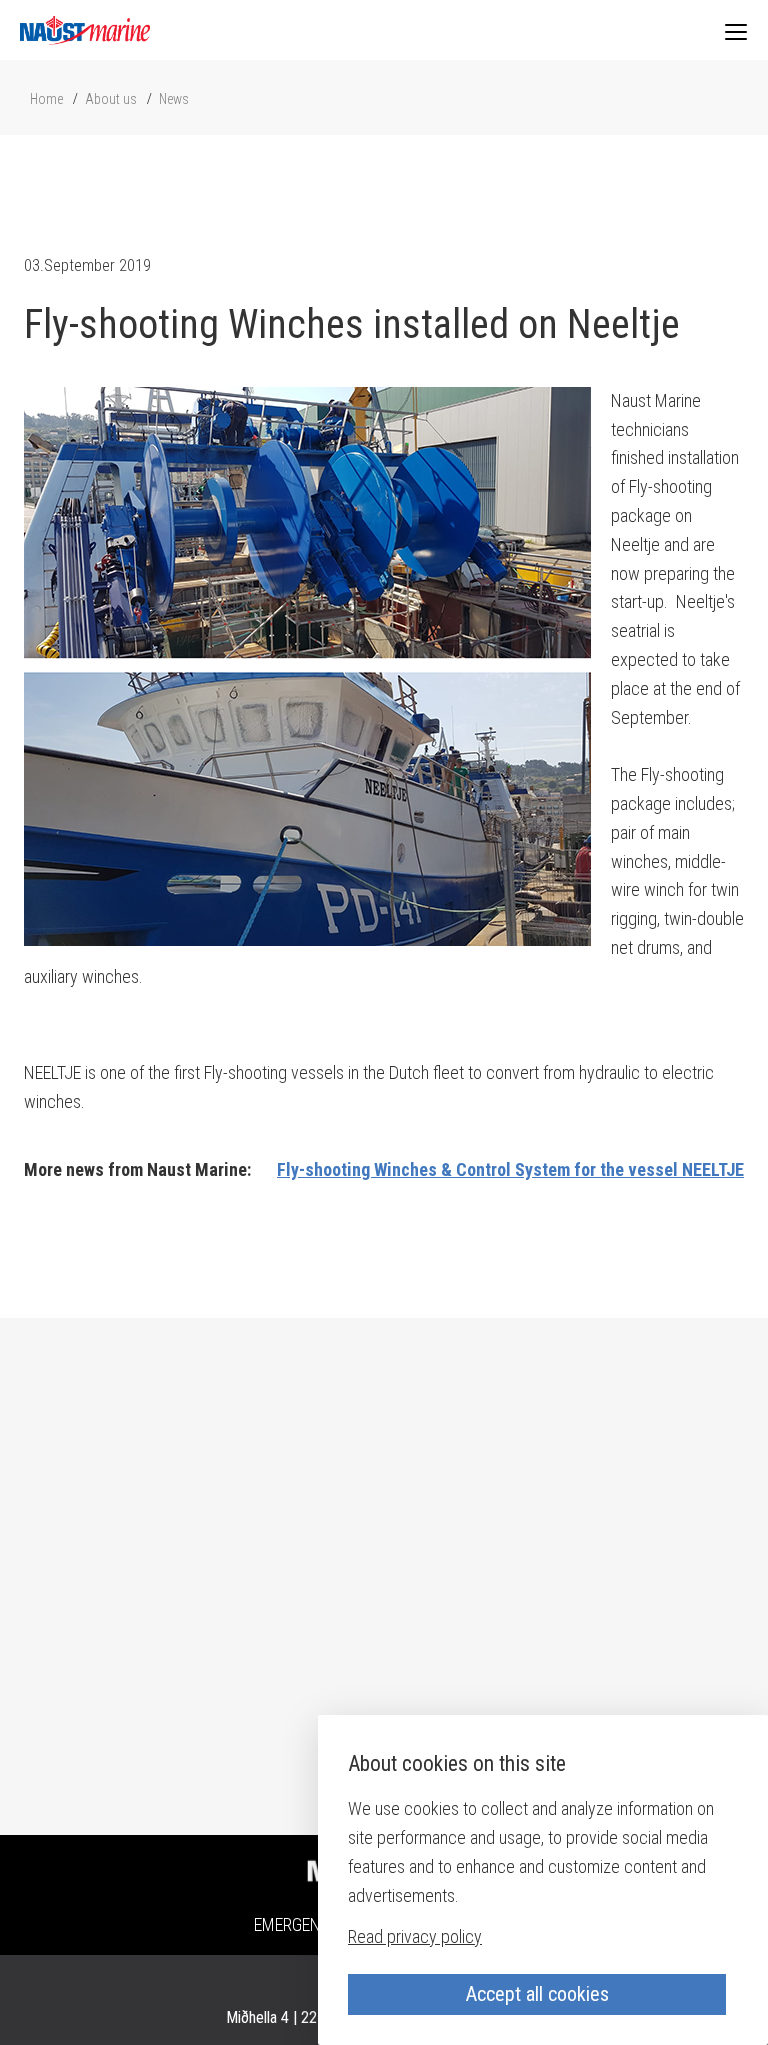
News (174, 99)
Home (46, 99)
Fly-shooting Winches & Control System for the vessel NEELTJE (510, 1169)
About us (111, 99)
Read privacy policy (415, 1936)
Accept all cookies (537, 1994)
